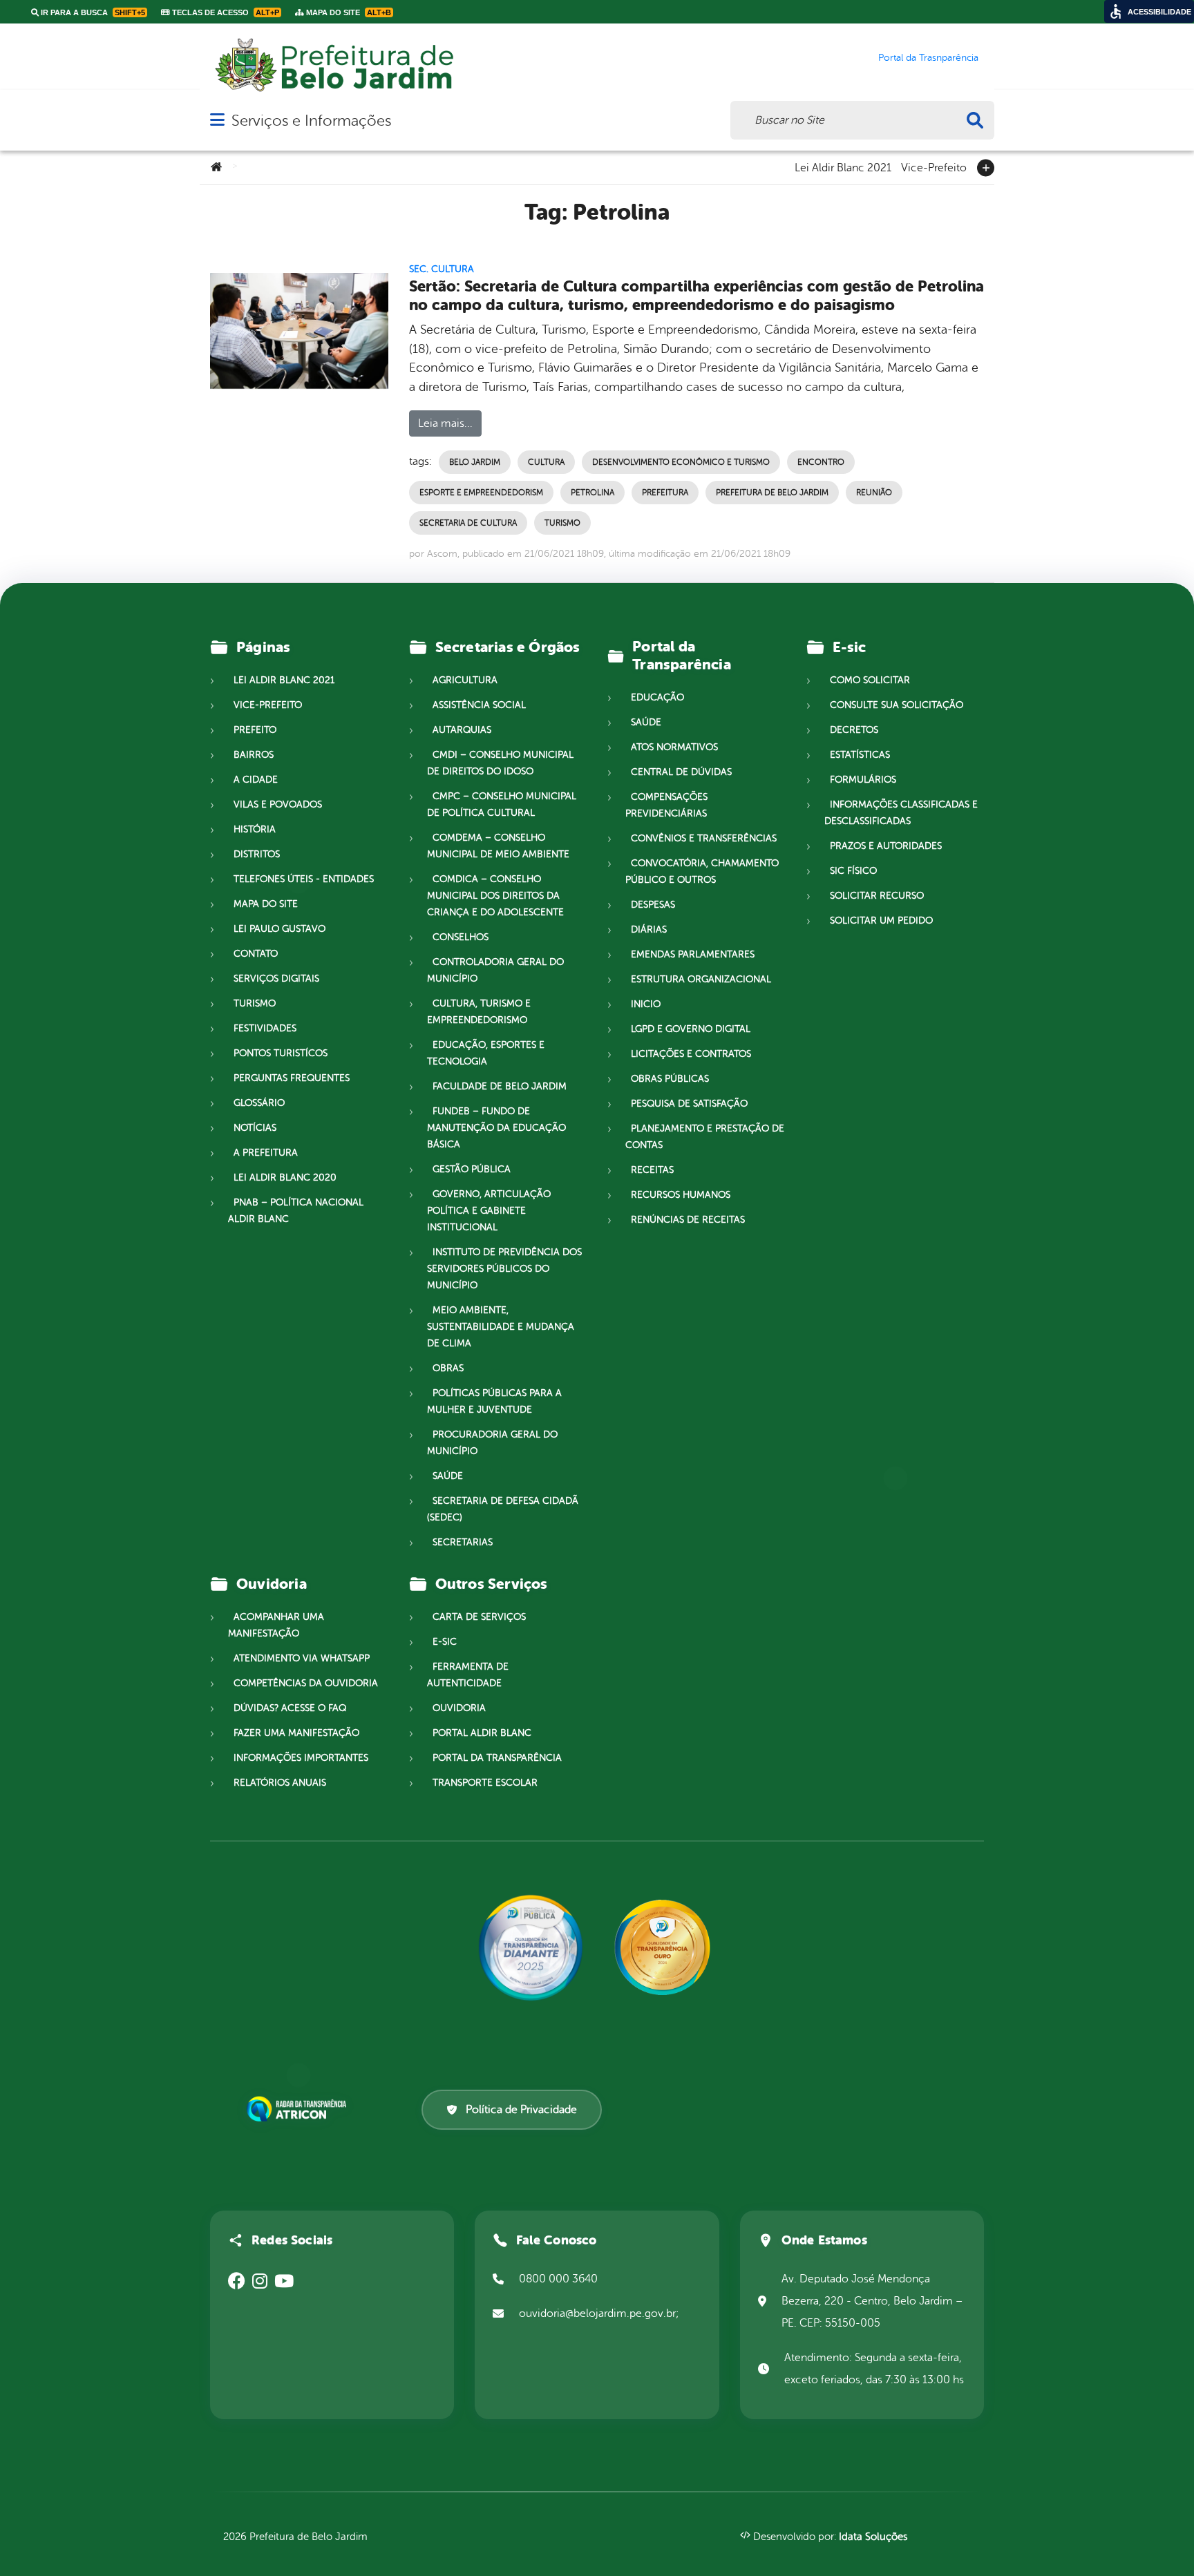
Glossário (259, 1103)
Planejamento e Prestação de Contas (705, 1137)
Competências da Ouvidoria (306, 1683)
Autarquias (462, 730)
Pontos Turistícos (281, 1053)
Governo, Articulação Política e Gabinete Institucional (489, 1211)
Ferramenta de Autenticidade (468, 1675)
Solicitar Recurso (877, 896)
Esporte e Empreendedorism (481, 493)
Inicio (646, 1004)
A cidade (256, 780)
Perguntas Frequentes (292, 1078)
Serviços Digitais (276, 979)
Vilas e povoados (278, 804)
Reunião (874, 493)
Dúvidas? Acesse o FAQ (290, 1708)
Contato (256, 954)
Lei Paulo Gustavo (279, 929)
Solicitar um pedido (881, 920)
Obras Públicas (670, 1079)
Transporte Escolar (485, 1783)
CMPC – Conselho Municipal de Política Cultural (502, 804)
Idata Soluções (873, 2537)
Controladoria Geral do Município (495, 970)
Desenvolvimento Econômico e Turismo (681, 462)
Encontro (821, 462)
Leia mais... (445, 423)
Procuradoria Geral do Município (492, 1443)
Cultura (546, 462)
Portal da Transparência (497, 1758)
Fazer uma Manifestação (296, 1733)
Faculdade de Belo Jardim (500, 1086)
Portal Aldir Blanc (482, 1733)
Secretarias (463, 1542)
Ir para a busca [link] (92, 12)
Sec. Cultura (442, 269)
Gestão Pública (472, 1169)
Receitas (652, 1170)
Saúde (448, 1476)
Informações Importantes (301, 1758)
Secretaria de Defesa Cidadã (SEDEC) (503, 1509)
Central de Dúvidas (681, 772)
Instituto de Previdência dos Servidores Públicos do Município (504, 1269)
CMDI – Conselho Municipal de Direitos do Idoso (500, 763)
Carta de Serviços (479, 1617)
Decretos (854, 730)
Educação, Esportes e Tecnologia (486, 1053)
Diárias (649, 929)
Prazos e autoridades (886, 846)
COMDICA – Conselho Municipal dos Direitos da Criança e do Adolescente (495, 896)
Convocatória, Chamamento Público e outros (702, 871)
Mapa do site (266, 904)
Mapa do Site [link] (348, 12)
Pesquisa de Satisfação (689, 1104)
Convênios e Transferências (704, 838)
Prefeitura (665, 493)
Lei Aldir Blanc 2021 (843, 166)
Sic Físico (853, 871)
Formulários (863, 780)
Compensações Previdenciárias (666, 805)
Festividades (265, 1028)
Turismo (562, 523)
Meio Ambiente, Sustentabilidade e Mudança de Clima (501, 1327)
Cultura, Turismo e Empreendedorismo (479, 1012)
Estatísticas (860, 755)
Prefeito (255, 730)
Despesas (653, 905)
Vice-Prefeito (934, 166)
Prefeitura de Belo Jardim (772, 493)
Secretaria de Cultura (468, 523)
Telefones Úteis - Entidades (304, 879)
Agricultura (465, 680)
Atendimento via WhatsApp (302, 1658)
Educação (657, 697)
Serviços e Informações (311, 121)
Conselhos (461, 937)
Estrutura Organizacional (701, 979)
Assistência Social (479, 705)
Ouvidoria (459, 1708)
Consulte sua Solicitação (897, 705)
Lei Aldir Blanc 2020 (285, 1177)
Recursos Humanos (681, 1195)
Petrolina (593, 493)
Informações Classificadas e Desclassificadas (901, 813)
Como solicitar (870, 680)
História (255, 829)
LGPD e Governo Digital (691, 1029)
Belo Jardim (475, 462)
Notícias (255, 1128)
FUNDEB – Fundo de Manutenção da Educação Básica (496, 1128)
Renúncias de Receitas (688, 1220)
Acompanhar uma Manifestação (276, 1625)
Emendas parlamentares (693, 954)
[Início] (216, 168)
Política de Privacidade (521, 2110)
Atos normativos (674, 747)
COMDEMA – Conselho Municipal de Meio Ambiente (498, 846)
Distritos (257, 854)
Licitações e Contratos (691, 1054)
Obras (448, 1368)
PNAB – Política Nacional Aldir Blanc (296, 1211)
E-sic (445, 1642)
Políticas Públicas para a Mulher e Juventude (494, 1401)
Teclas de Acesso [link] (225, 12)
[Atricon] (299, 2109)
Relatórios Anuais (280, 1783)
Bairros (254, 755)
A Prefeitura (266, 1153)
